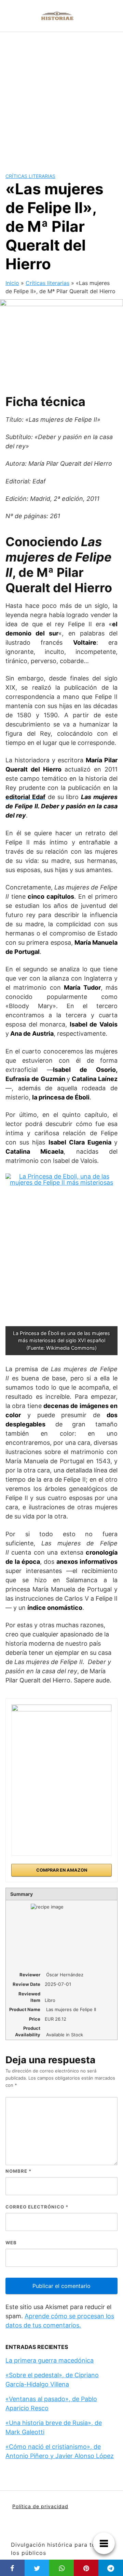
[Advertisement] (61, 97)
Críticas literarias (30, 176)
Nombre (18, 2171)
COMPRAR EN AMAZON (62, 1870)
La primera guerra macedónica (50, 2360)
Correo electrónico (37, 2207)
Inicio (12, 283)
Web (11, 2243)
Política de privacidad (40, 2506)
